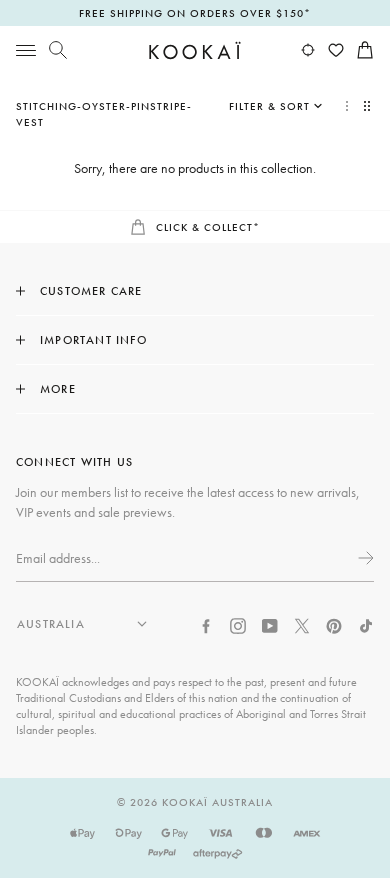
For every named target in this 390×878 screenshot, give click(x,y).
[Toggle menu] (26, 50)
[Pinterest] (334, 624)
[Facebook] (206, 624)
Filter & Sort (269, 106)
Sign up (364, 558)
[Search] (58, 50)
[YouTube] (270, 624)
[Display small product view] (369, 106)
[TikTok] (366, 624)
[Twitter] (302, 624)
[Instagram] (238, 624)
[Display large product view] (347, 106)
